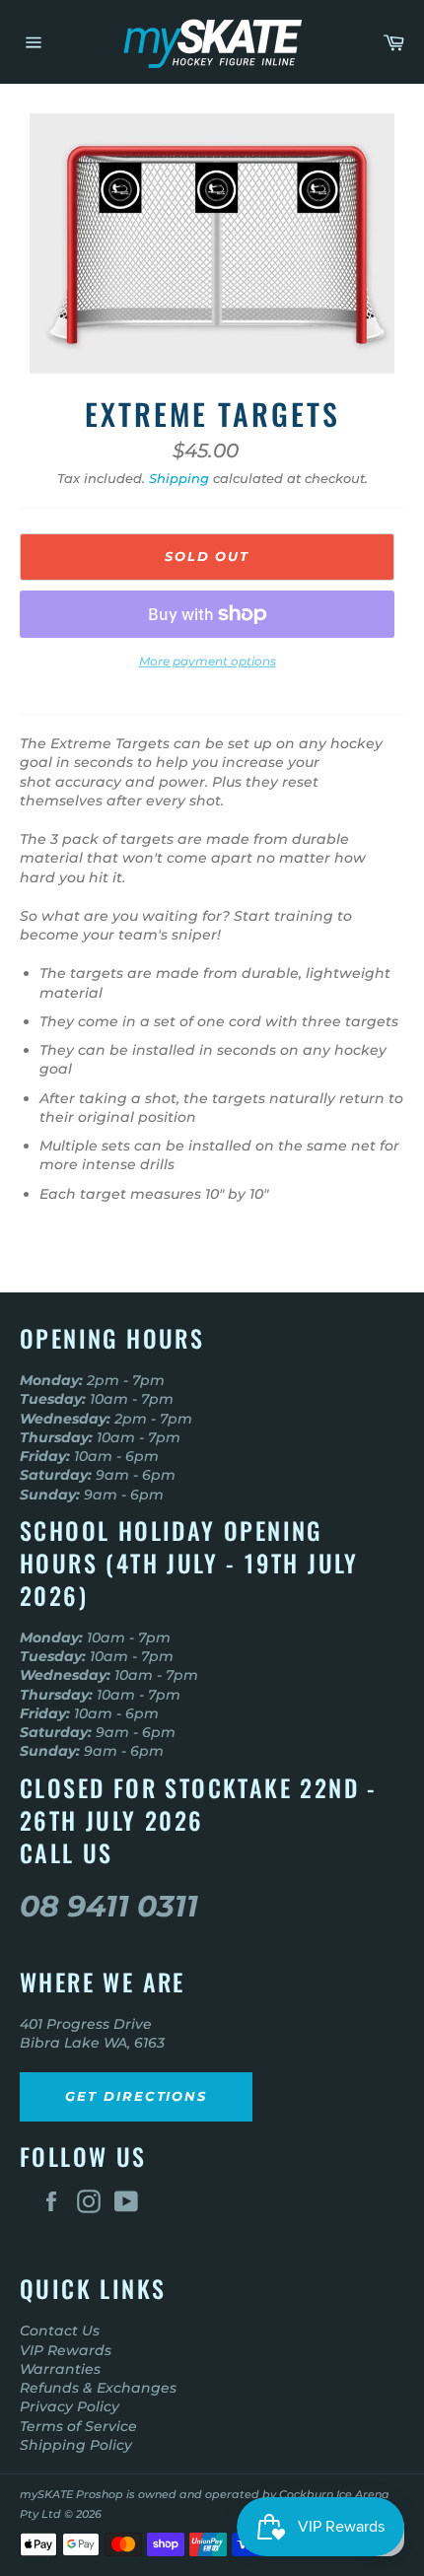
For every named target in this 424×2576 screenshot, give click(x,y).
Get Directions (136, 2096)
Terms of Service (78, 2426)
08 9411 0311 (109, 1906)
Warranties (60, 2369)
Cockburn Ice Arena (334, 2494)
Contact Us (60, 2331)
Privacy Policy (70, 2406)
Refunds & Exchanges (98, 2388)
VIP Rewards (66, 2350)
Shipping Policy (76, 2445)
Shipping (179, 478)
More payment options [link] (208, 661)
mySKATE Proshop (71, 2494)
